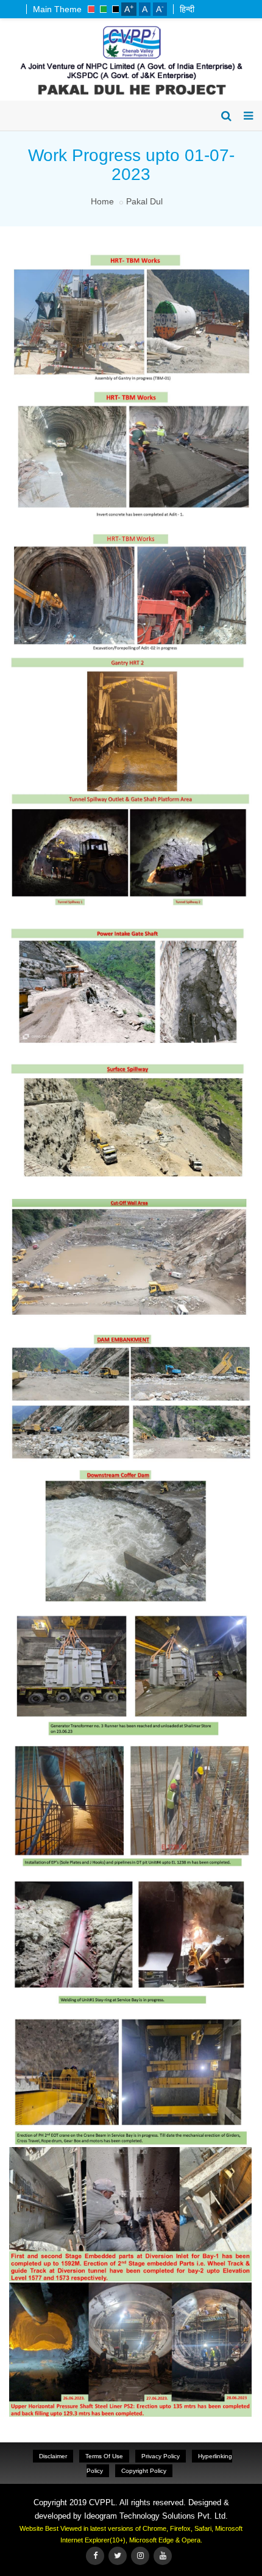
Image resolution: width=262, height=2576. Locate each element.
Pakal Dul (144, 201)
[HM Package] (129, 2150)
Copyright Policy (144, 2471)
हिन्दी (187, 9)
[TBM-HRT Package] (129, 253)
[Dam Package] (129, 660)
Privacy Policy (161, 2456)
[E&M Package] (129, 1608)
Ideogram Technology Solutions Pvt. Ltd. (156, 2516)
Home (102, 201)
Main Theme (57, 9)
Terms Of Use (104, 2456)
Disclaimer (53, 2456)
